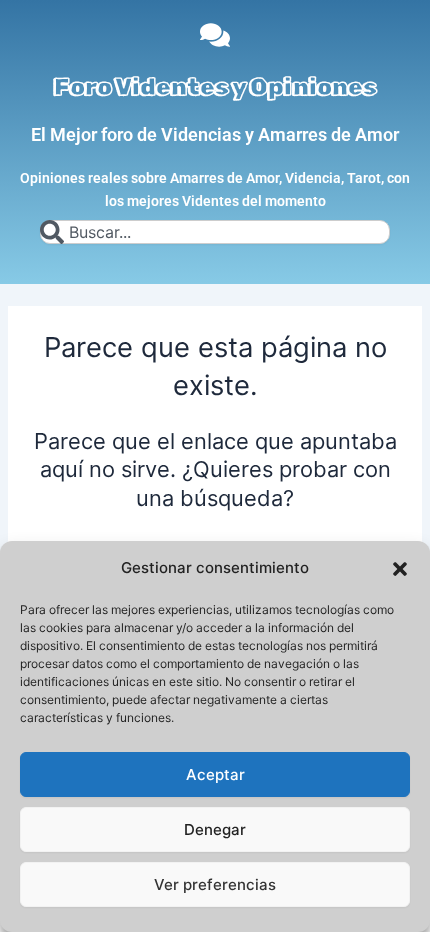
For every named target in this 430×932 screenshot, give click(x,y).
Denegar (215, 829)
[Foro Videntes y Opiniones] (215, 35)
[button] (400, 569)
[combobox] (215, 232)
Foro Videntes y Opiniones (215, 87)
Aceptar (215, 774)
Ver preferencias (215, 884)
